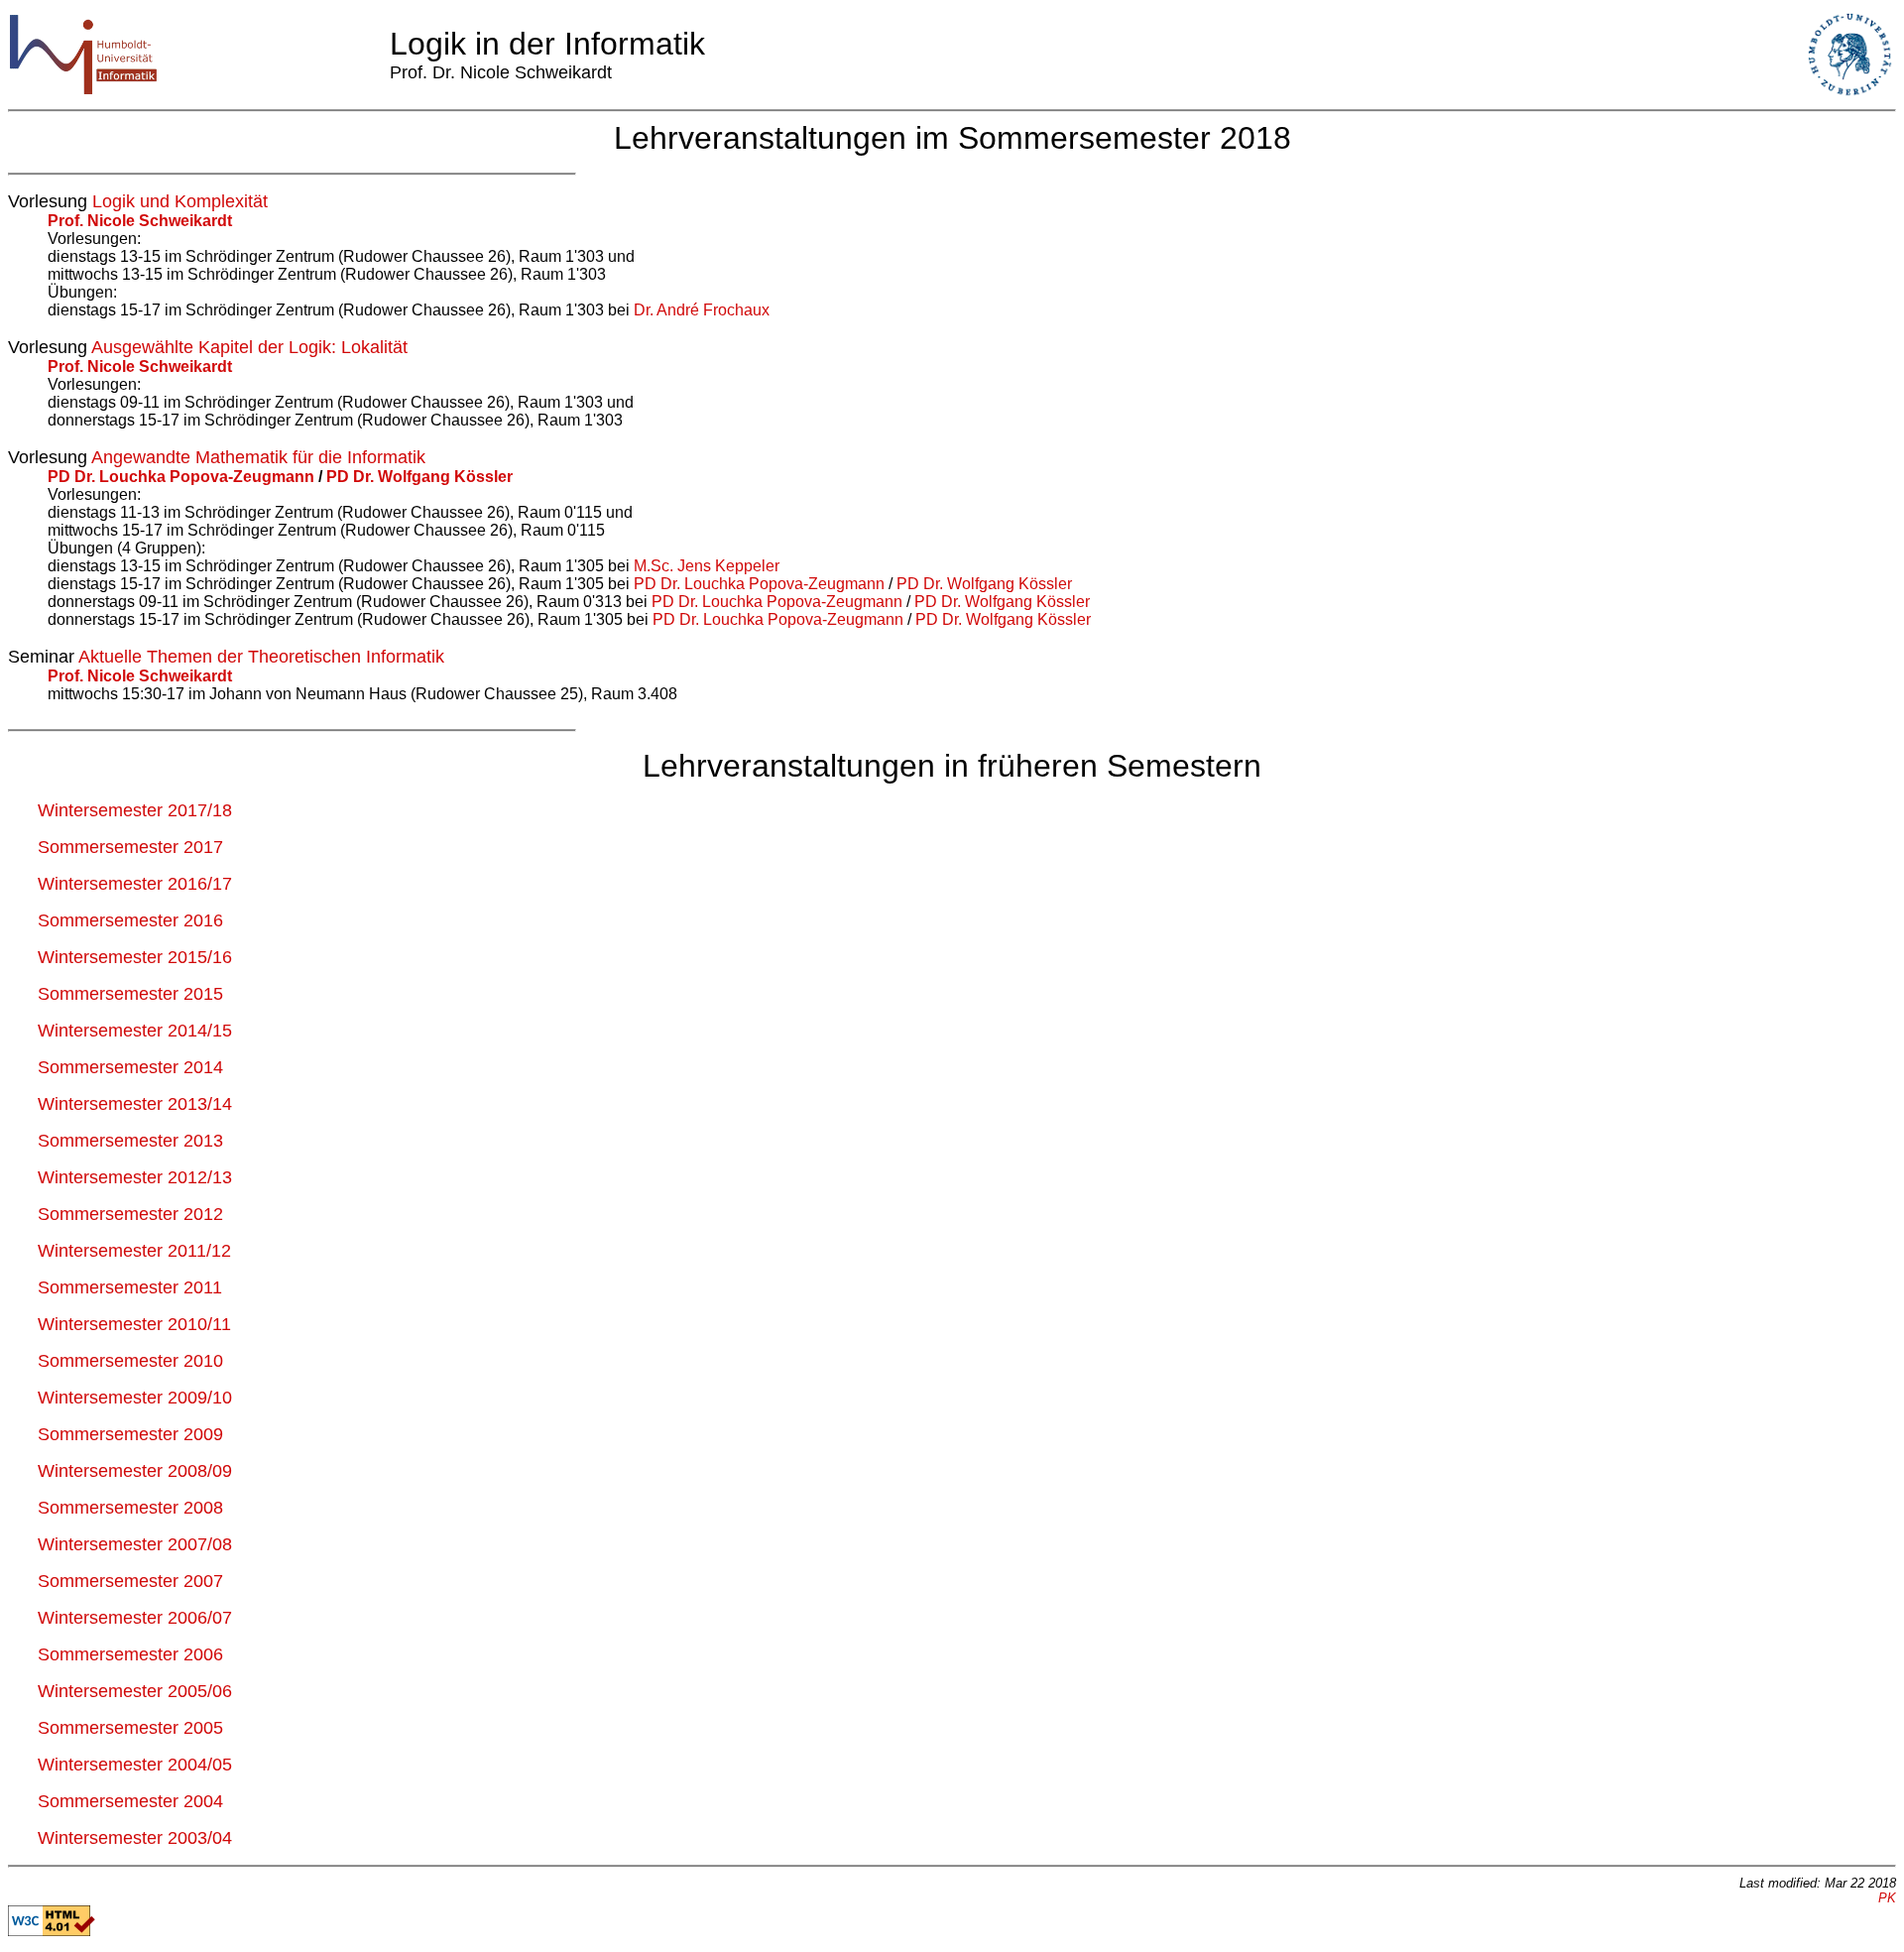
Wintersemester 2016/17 (135, 884)
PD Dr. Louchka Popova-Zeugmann (183, 477)
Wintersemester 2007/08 (135, 1544)
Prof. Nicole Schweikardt (140, 221)
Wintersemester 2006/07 (135, 1618)
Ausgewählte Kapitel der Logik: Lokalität (249, 347)
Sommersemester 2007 (130, 1581)
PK (1887, 1898)
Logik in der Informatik (547, 44)
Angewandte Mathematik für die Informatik (258, 457)
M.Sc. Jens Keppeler (707, 566)
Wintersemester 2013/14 (135, 1104)
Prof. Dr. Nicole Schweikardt (501, 72)
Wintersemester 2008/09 (135, 1471)
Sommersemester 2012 (130, 1214)
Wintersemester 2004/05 (135, 1765)
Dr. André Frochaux (702, 310)
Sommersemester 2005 (130, 1728)
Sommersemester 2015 (130, 994)
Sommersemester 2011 (130, 1287)
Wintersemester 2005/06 (135, 1691)
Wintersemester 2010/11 (134, 1324)
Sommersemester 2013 (130, 1141)
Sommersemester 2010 (130, 1361)
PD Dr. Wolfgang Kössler (417, 477)
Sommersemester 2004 (130, 1801)
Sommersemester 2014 (130, 1067)
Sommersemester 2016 (130, 920)
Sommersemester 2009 (130, 1434)
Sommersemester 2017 (130, 847)
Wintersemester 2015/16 (135, 957)
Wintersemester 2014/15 (135, 1031)
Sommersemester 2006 (130, 1654)
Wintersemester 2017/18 (135, 810)
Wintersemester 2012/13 (135, 1177)
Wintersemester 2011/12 (134, 1251)
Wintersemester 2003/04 (135, 1838)
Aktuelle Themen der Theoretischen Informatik (261, 657)
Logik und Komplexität (180, 201)
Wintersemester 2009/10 (135, 1398)
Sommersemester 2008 (130, 1508)
